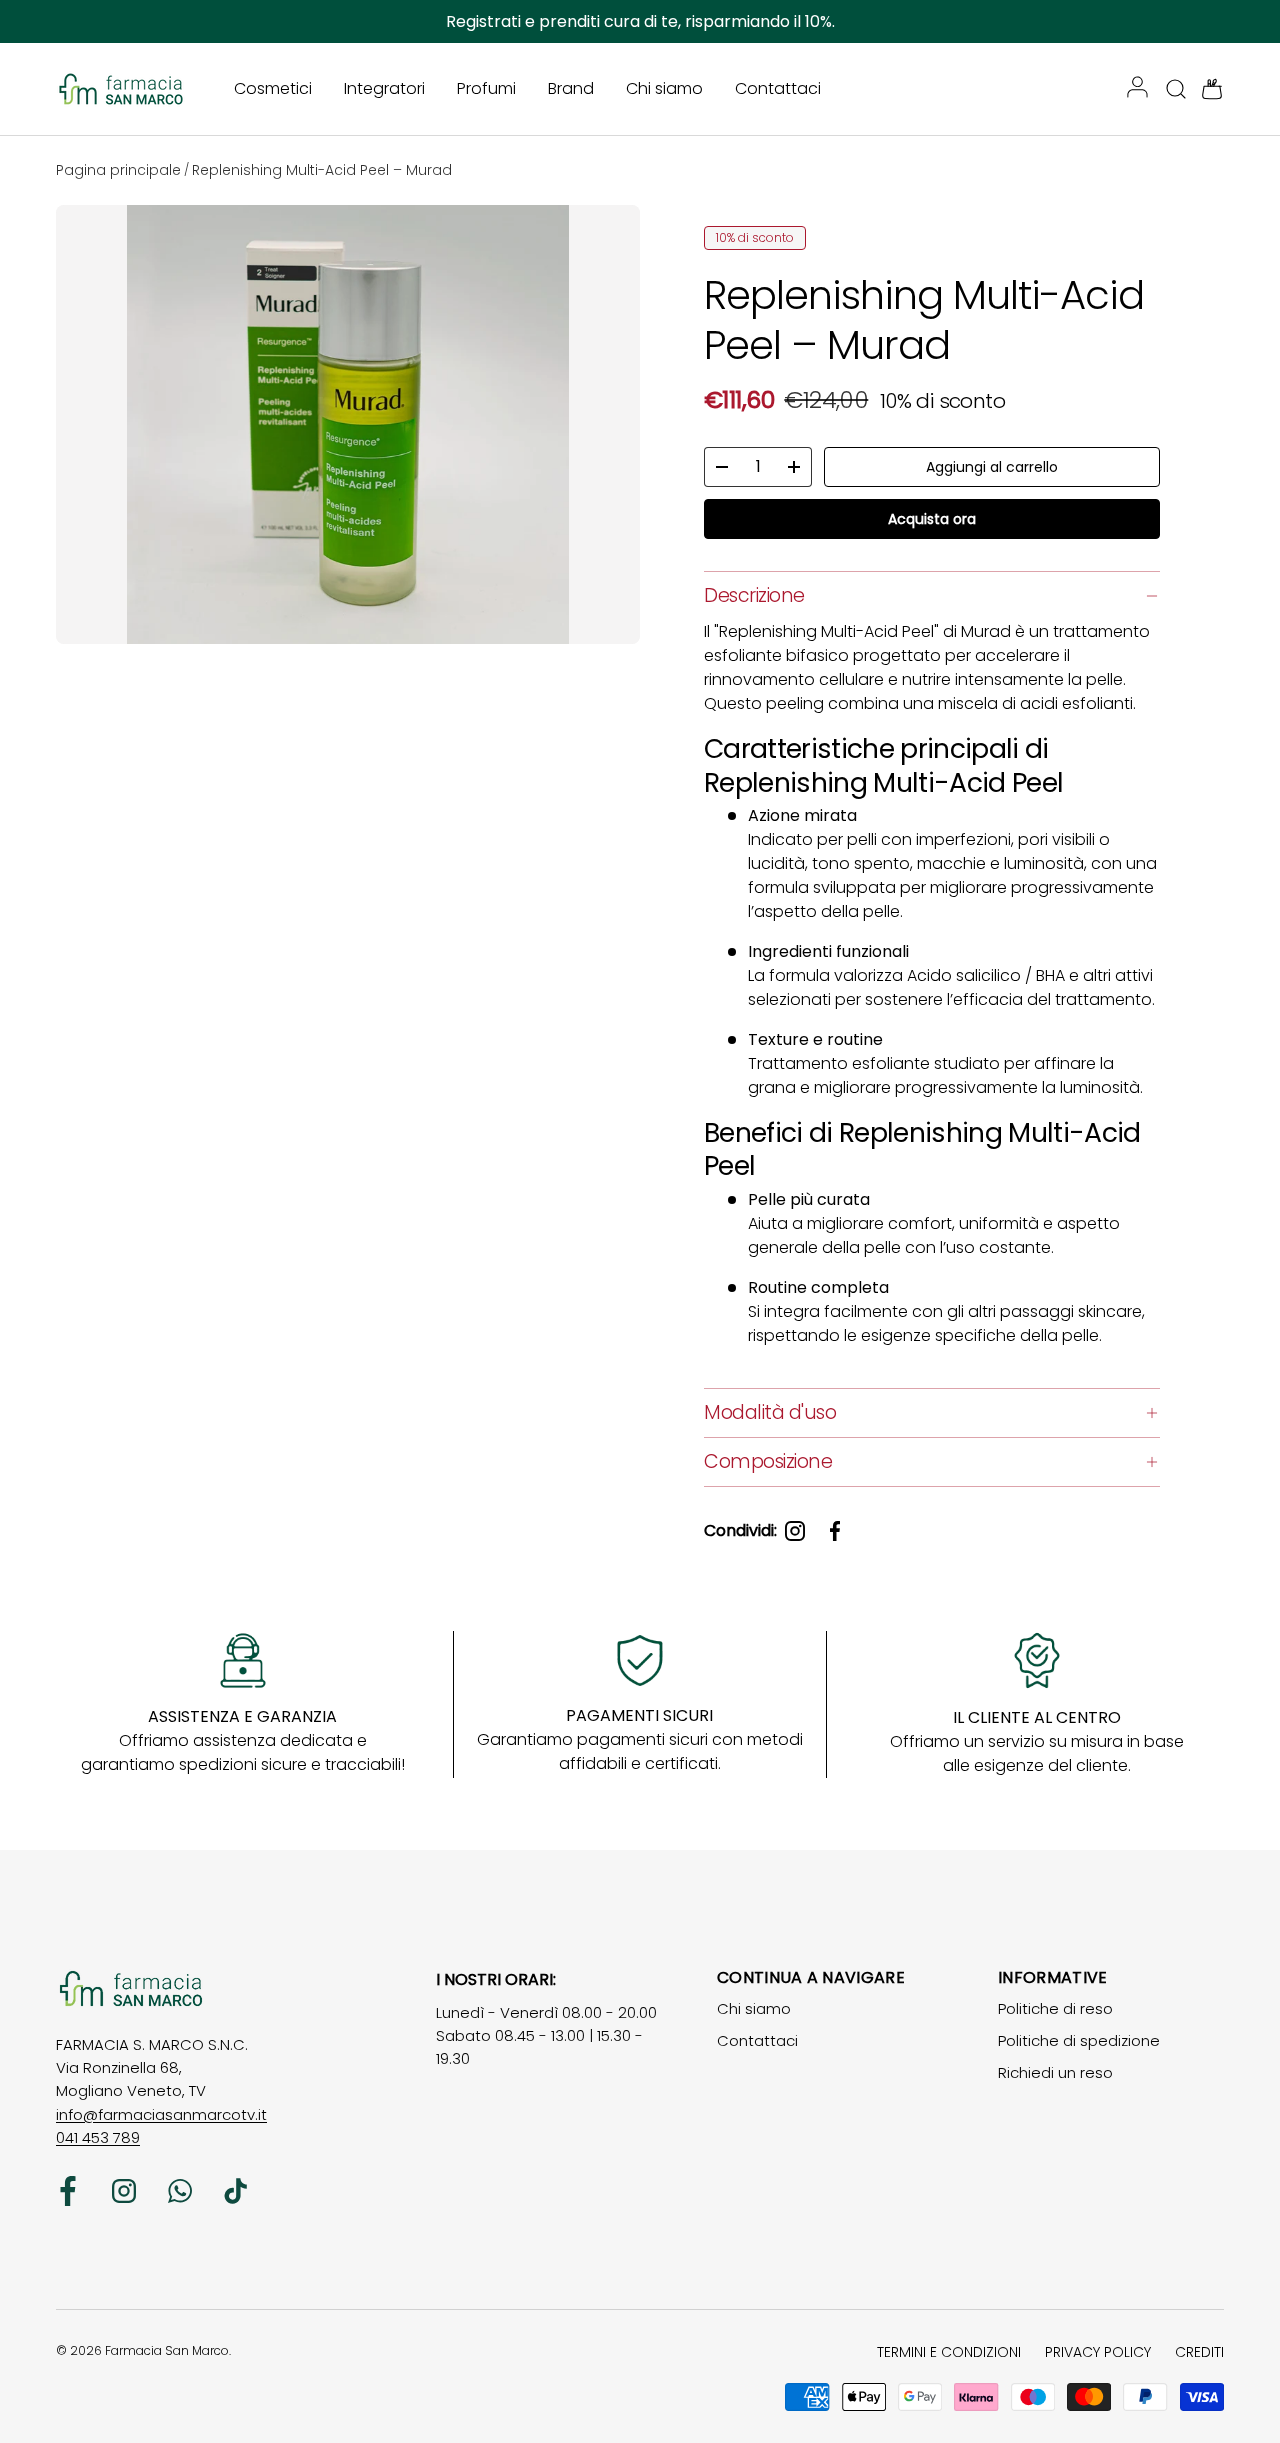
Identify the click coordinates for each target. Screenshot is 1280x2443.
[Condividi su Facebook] (835, 1531)
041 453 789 (98, 2137)
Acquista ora (932, 519)
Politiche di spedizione (1079, 2040)
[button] (1206, 89)
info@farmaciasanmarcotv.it (161, 2114)
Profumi (486, 88)
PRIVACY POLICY (1098, 2352)
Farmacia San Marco (167, 2350)
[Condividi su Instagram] (795, 1531)
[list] (352, 428)
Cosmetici (273, 88)
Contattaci (778, 88)
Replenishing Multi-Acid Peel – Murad (322, 170)
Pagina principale (118, 170)
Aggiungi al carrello (992, 467)
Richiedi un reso (1055, 2072)
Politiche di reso (1055, 2008)
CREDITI (1199, 2352)
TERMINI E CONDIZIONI (949, 2352)
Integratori (384, 88)
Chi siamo (664, 88)
